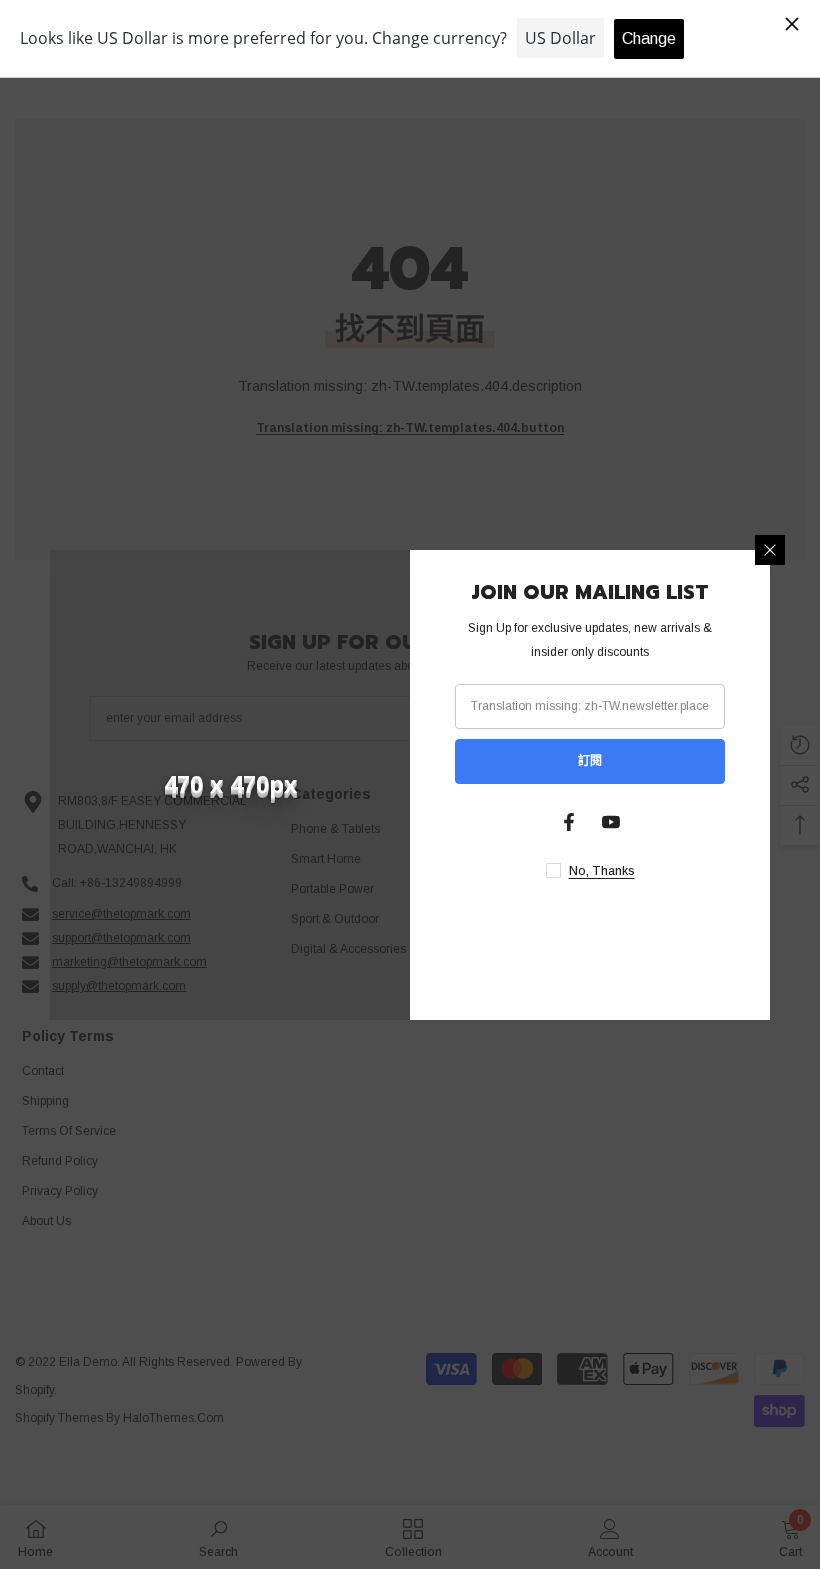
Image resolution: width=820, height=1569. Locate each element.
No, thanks (602, 871)
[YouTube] (611, 822)
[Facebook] (569, 822)
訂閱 (590, 761)
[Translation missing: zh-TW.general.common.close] (770, 550)
